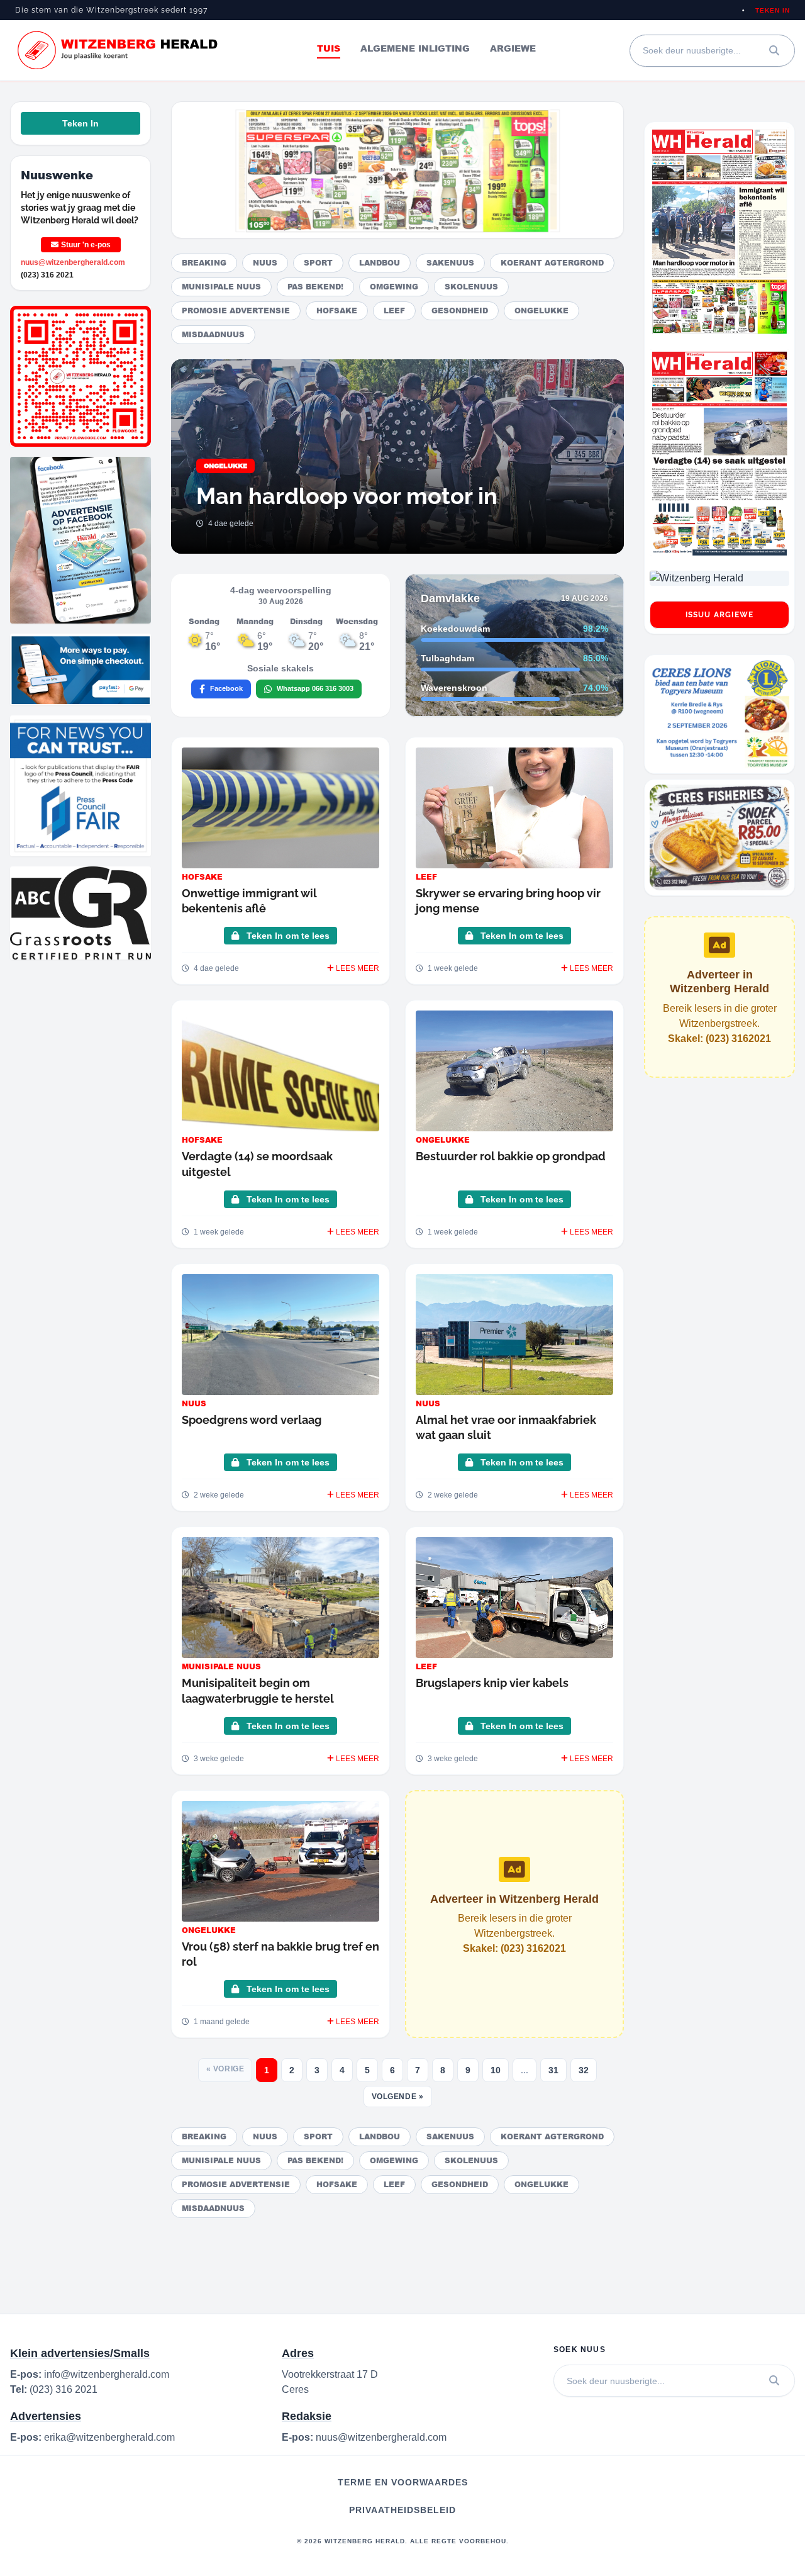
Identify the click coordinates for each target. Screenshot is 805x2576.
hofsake (337, 311)
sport (318, 263)
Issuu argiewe (720, 615)
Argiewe (513, 48)
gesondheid (460, 311)
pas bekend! (315, 287)
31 (553, 2070)
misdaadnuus (213, 334)
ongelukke (541, 311)
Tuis (329, 48)
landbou (380, 263)
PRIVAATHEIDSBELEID (402, 2510)
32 (584, 2070)
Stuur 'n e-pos (86, 245)
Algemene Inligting (415, 48)
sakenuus (450, 263)
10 (496, 2070)
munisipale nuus (221, 287)
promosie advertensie (236, 311)
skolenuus (471, 287)
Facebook (226, 688)
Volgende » (398, 2097)
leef (394, 311)
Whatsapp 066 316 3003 (315, 688)
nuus (265, 263)
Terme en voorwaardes (403, 2482)
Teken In (773, 10)
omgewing (394, 287)
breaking (204, 263)
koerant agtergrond (552, 263)
